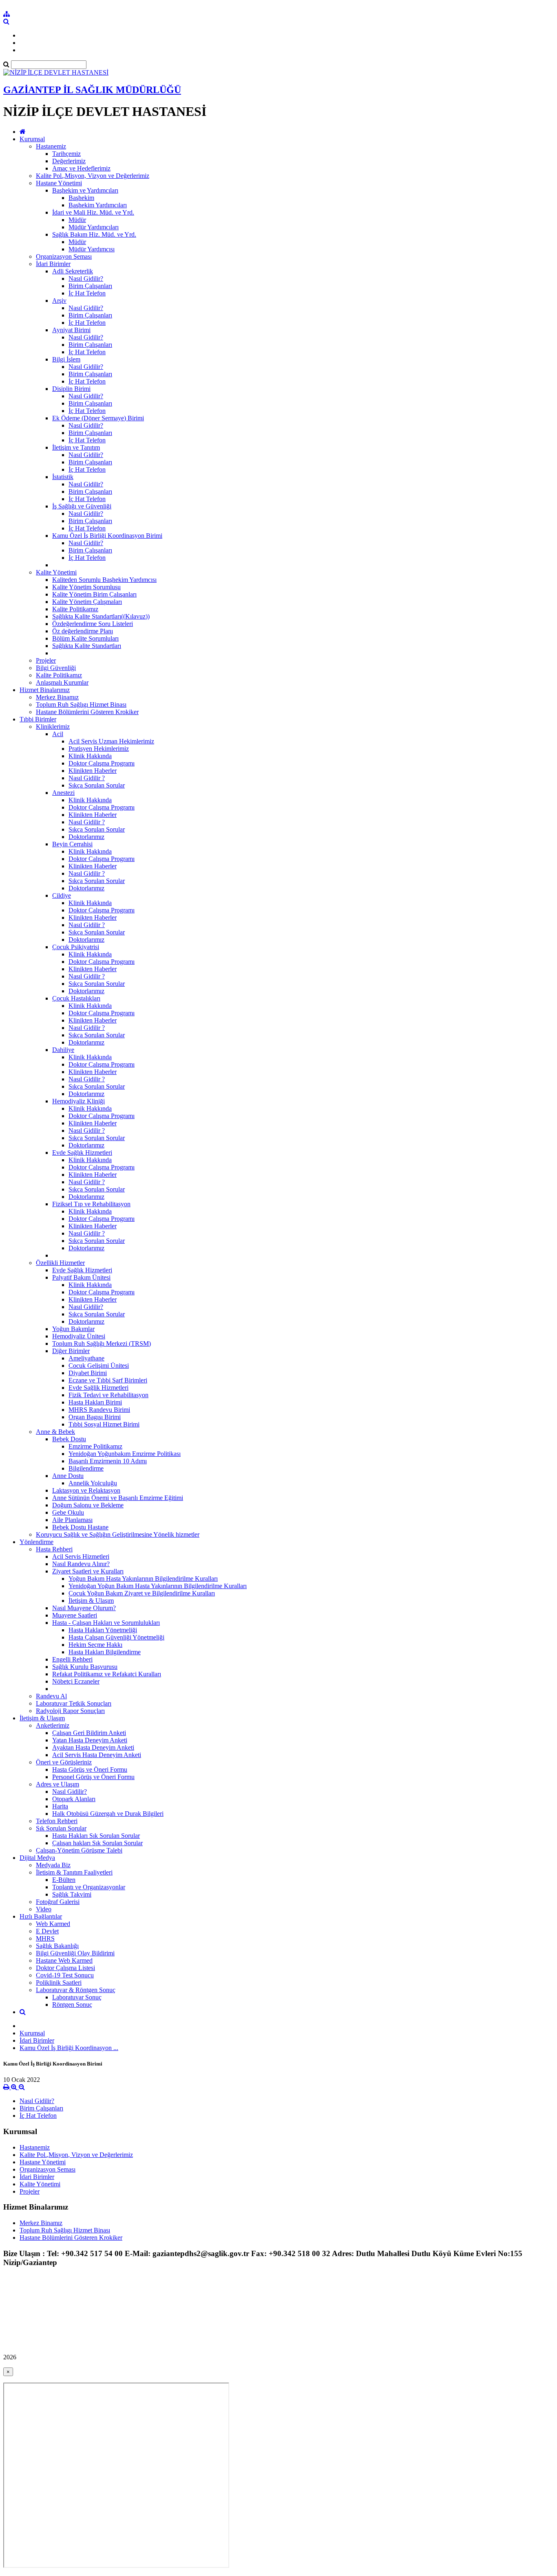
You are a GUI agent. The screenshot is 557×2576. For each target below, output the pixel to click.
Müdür (77, 220)
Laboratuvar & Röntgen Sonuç (76, 1990)
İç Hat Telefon (87, 293)
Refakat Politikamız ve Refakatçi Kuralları (107, 1674)
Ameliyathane (86, 1358)
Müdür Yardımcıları (94, 227)
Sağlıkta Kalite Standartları (87, 646)
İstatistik (63, 477)
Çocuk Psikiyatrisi (76, 947)
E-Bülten (64, 1880)
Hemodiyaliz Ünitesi (79, 1336)
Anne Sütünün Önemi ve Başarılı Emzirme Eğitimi (118, 1498)
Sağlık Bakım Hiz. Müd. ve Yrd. (94, 234)
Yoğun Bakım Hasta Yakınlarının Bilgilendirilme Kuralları (143, 1579)
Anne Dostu (68, 1476)
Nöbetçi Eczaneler (76, 1681)
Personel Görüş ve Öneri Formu (93, 1777)
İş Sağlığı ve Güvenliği (82, 506)
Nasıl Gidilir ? (87, 778)
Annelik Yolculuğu (93, 1483)
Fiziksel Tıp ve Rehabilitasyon (91, 1204)
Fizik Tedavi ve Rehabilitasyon (108, 1395)
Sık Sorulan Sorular (61, 1828)
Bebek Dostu (69, 1439)
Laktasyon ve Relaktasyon (86, 1490)
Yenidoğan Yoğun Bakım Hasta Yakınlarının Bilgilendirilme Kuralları (158, 1586)
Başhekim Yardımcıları (98, 205)
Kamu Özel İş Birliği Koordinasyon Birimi (107, 536)
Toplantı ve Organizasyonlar (89, 1887)
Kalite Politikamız (75, 609)
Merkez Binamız (57, 697)
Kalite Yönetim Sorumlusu (86, 587)
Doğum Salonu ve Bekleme (88, 1505)
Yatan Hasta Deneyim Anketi (90, 1740)
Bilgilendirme (86, 1468)
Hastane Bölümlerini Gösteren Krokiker (87, 712)
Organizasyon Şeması (64, 256)
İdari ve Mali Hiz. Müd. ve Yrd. (93, 212)
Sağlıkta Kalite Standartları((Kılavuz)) (101, 616)
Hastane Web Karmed (64, 1960)
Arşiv (59, 301)
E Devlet (47, 1931)
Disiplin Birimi (71, 389)
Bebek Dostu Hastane (80, 1527)
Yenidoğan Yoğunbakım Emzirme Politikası (125, 1454)
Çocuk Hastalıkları (76, 998)
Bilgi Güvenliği (56, 668)
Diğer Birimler (71, 1351)
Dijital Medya (37, 1858)
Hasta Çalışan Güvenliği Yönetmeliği (116, 1637)
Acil (58, 734)
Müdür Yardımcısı (92, 249)
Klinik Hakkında (90, 756)
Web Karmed (53, 1924)
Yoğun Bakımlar (73, 1329)
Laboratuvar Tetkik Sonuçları (74, 1703)
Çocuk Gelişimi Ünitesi (99, 1366)
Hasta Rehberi (54, 1549)
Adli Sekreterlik (73, 271)
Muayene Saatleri (75, 1615)
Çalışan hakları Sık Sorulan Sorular (97, 1843)
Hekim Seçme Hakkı (95, 1645)
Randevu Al (51, 1696)
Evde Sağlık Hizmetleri (82, 1153)
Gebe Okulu (68, 1512)
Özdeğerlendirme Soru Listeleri (93, 624)
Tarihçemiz (66, 154)
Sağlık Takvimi (72, 1894)
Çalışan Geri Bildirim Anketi (89, 1733)
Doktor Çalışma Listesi (65, 1968)
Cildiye (62, 895)
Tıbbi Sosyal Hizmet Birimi (104, 1424)
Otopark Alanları (74, 1799)
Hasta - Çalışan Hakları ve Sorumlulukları (106, 1623)
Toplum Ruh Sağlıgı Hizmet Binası (81, 704)
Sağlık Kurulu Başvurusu (85, 1667)
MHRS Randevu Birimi (99, 1410)
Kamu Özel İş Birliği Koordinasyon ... (69, 2048)
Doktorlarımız (86, 837)
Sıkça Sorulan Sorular (97, 785)
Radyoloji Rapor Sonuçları (70, 1711)
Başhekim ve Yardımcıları (85, 190)
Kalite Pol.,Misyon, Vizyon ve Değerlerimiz (93, 176)
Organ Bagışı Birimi (95, 1417)
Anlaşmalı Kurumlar (62, 682)
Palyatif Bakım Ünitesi (81, 1277)
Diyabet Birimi (88, 1373)
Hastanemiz (51, 146)
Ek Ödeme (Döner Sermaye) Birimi (98, 418)
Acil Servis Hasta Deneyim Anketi (97, 1755)
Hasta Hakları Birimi (95, 1402)
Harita (60, 1806)
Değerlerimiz (69, 161)
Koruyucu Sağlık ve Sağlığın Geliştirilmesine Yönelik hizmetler (118, 1534)
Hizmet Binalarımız (45, 690)
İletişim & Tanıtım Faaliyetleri (74, 1872)
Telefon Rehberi (57, 1821)
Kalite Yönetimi (56, 572)
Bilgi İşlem (66, 359)
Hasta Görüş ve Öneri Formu (90, 1769)
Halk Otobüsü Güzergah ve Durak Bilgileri (108, 1814)
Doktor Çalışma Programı (102, 763)
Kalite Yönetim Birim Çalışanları (94, 594)
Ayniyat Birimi (71, 330)
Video (44, 1909)
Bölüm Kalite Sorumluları (85, 638)
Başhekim (81, 198)
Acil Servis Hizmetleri (81, 1556)
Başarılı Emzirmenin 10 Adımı (108, 1461)
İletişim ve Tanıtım (76, 447)
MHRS (45, 1938)
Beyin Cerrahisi (72, 844)
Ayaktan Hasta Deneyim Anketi (93, 1747)
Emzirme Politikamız (95, 1446)
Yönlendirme (36, 1542)
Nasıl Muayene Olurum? (84, 1608)
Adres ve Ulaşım (57, 1784)
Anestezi (63, 793)
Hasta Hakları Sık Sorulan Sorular (96, 1836)
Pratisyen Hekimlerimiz (99, 749)
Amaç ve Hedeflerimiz (81, 168)
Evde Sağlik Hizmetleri (98, 1388)
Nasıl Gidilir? (86, 278)
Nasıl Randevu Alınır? (81, 1564)
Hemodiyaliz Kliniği (78, 1101)
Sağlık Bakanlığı (57, 1946)
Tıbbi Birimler (38, 719)
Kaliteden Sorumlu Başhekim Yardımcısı (104, 580)
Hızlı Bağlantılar (41, 1916)
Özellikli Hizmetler (60, 1263)
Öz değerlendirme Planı (83, 631)
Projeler (46, 660)
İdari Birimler (53, 264)
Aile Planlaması (72, 1520)
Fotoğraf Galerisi (58, 1902)
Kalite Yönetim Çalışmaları (87, 602)
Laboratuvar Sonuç (77, 1997)
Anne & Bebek (55, 1432)
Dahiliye (63, 1050)
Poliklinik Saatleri (59, 1982)
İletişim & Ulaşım (91, 1601)
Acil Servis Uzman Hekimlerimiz (111, 741)
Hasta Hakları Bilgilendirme (105, 1652)
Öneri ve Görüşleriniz (64, 1762)
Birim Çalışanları (90, 286)
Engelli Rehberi (72, 1659)
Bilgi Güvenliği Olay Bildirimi (75, 1953)
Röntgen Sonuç (72, 2005)
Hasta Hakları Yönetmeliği (103, 1630)
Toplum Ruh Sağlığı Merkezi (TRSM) (102, 1343)
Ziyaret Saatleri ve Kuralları (88, 1571)
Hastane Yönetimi (59, 183)
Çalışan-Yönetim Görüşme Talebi (79, 1850)
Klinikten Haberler (93, 771)
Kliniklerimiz (53, 727)
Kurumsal (32, 139)
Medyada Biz (53, 1865)
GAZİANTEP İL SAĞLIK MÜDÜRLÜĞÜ (92, 90)
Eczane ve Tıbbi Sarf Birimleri (108, 1380)
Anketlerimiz (53, 1725)
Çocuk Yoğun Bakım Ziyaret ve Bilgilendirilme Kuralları (142, 1593)
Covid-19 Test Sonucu (65, 1975)
